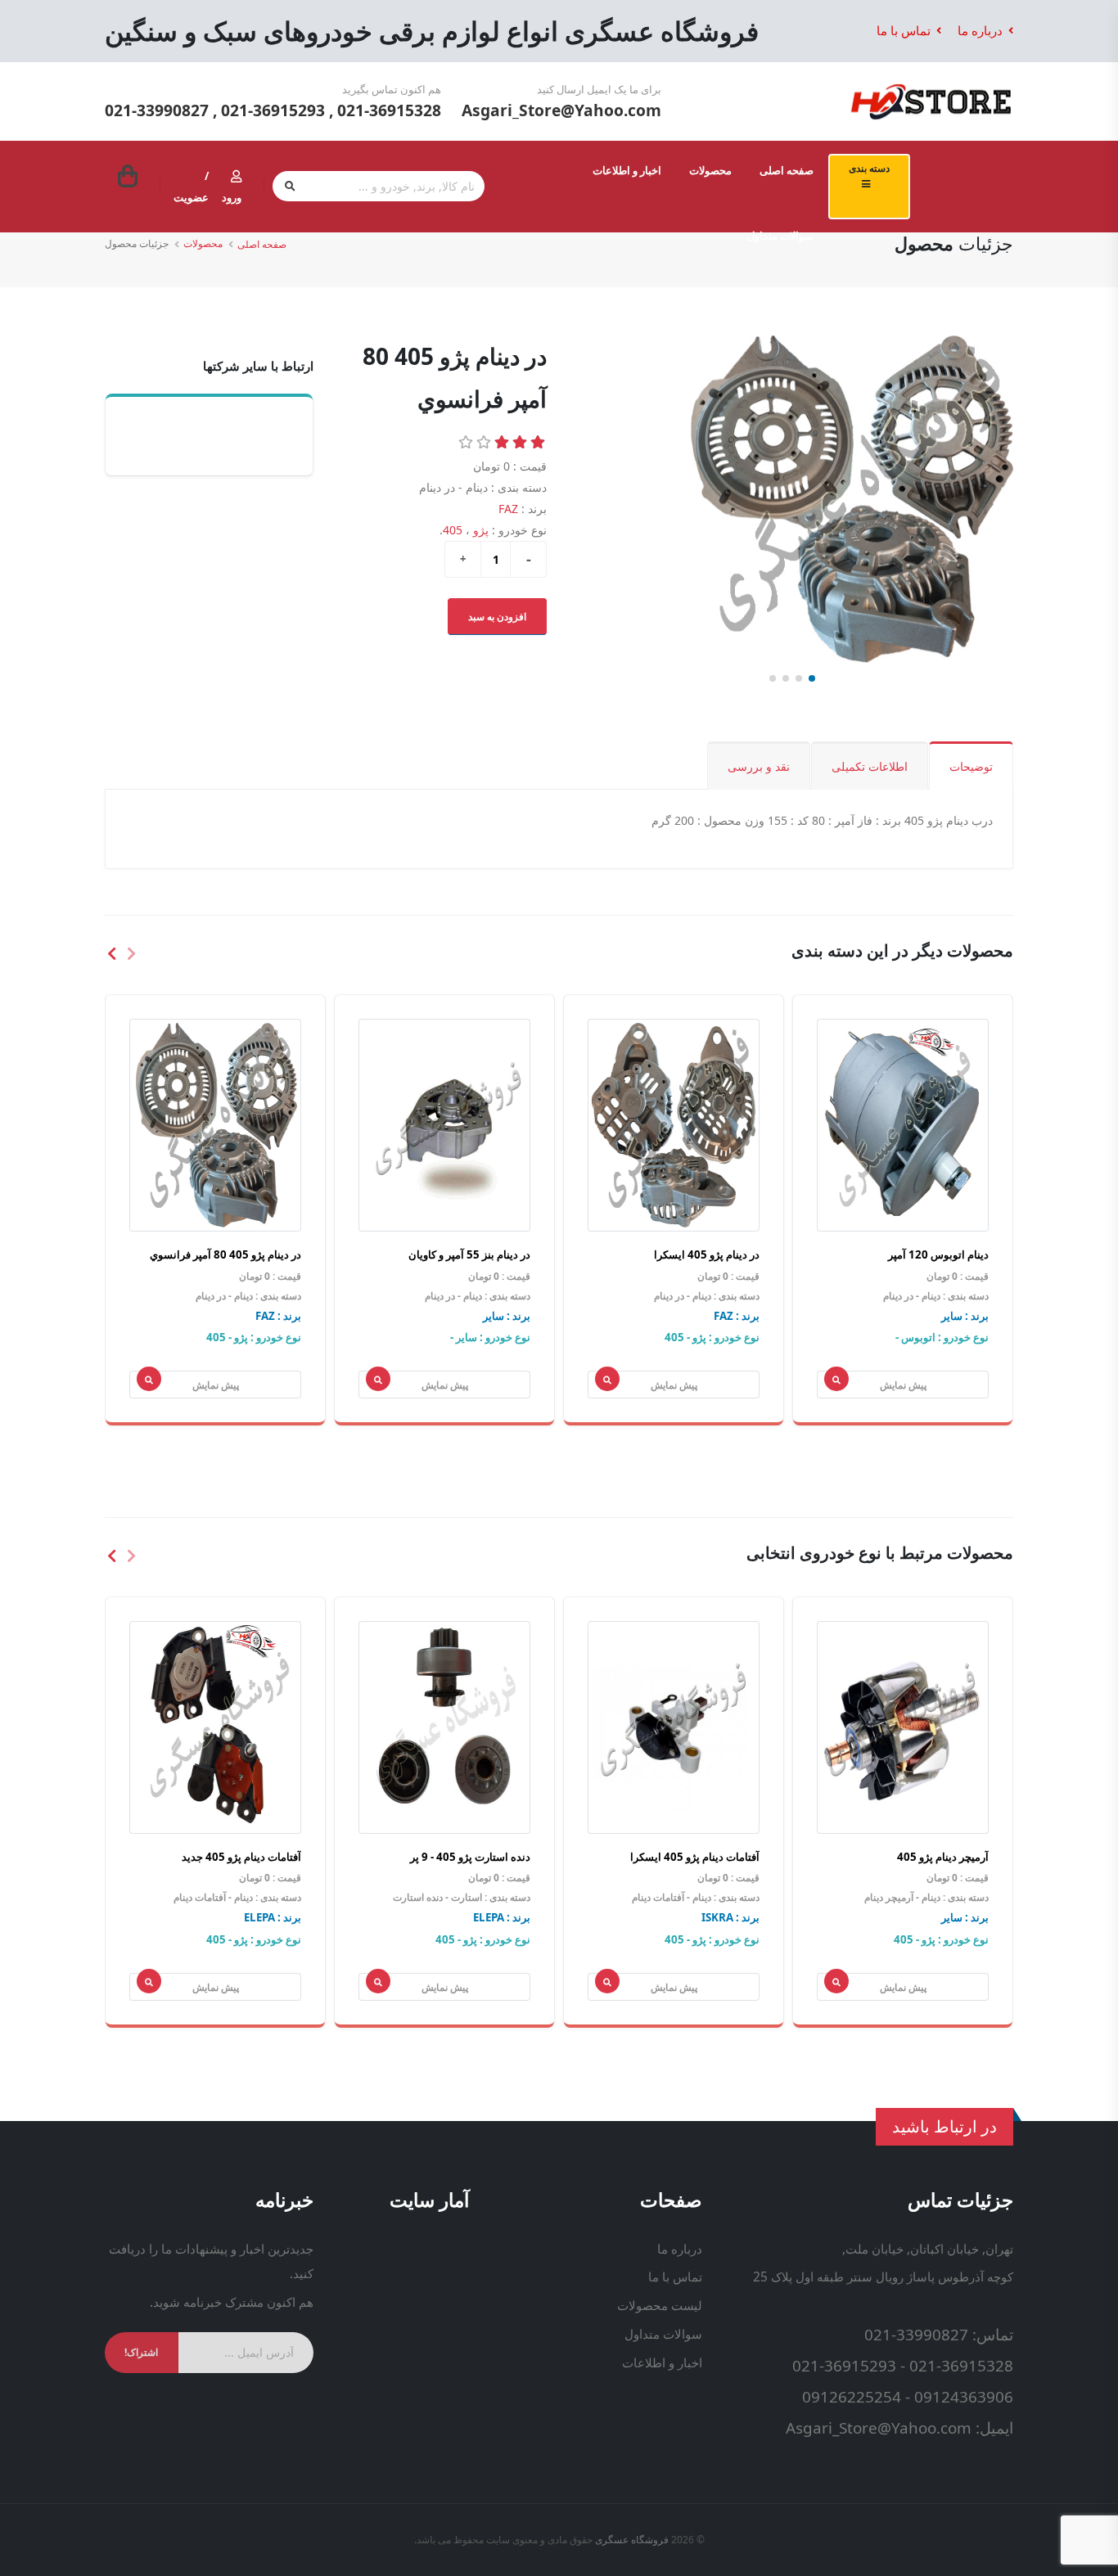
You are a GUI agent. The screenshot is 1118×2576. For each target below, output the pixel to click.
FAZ (508, 509)
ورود (232, 197)
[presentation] (130, 952)
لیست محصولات (660, 2306)
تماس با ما (905, 31)
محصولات (710, 170)
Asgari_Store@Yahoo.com (561, 110)
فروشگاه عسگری (632, 2540)
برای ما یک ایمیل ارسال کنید (599, 89)
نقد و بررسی (759, 766)
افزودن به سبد (497, 616)
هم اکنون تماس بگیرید (392, 89)
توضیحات (971, 766)
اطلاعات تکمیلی (870, 766)
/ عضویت (191, 187)
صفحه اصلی (787, 170)
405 (453, 530)
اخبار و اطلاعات (627, 170)
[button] (812, 678)
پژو (481, 530)
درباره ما (982, 31)
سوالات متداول (780, 236)
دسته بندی (869, 168)
